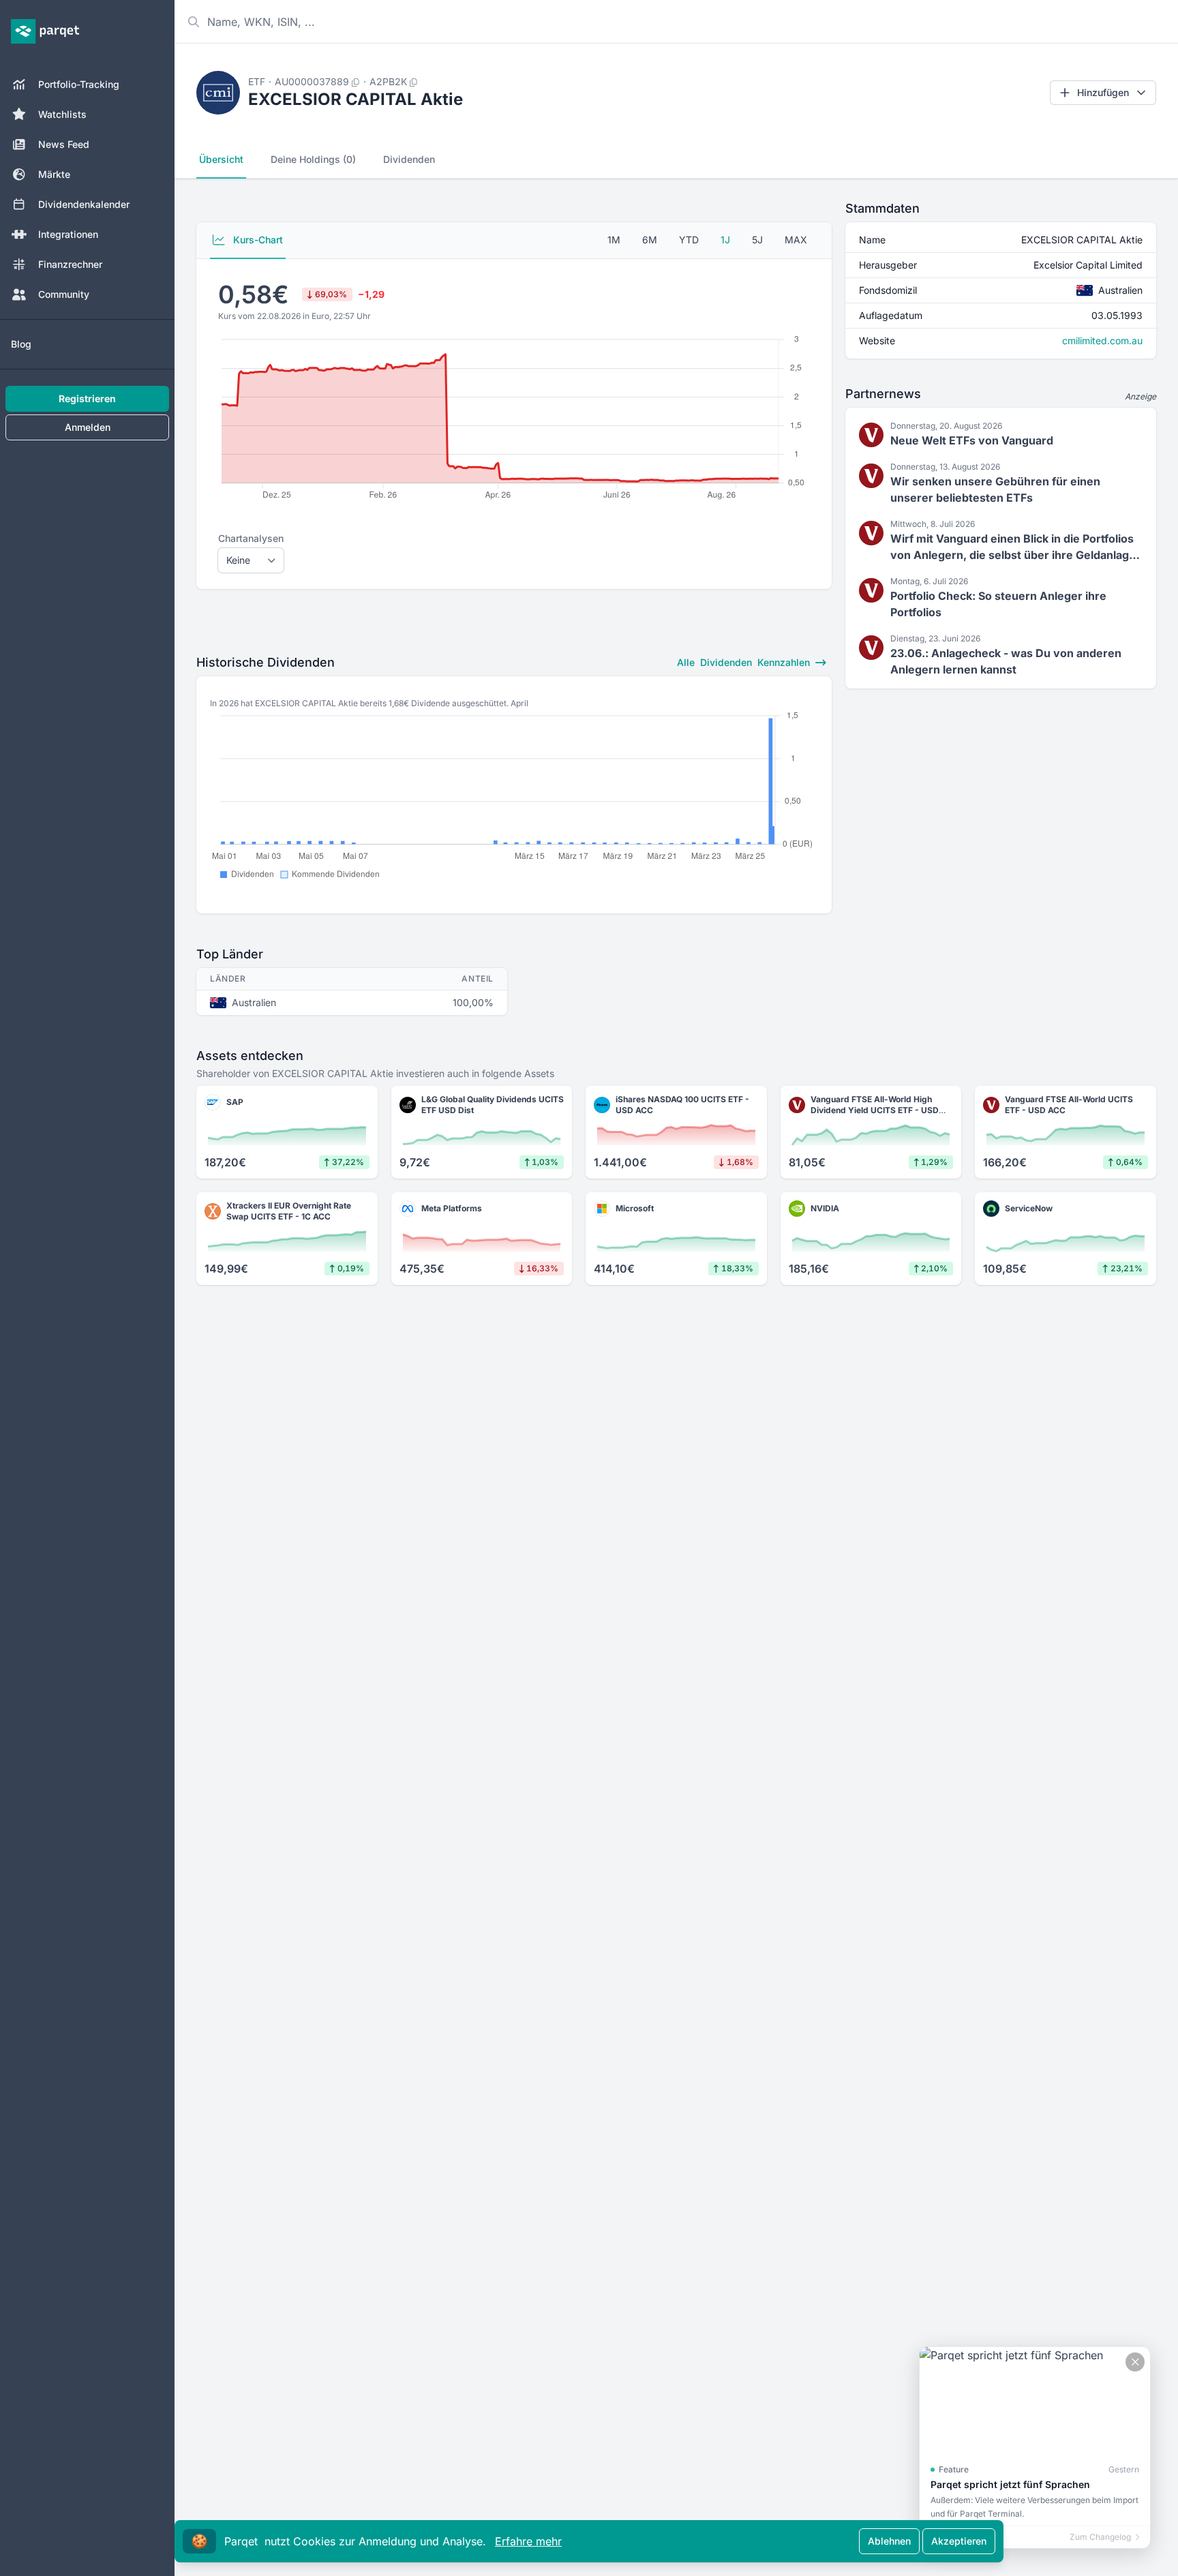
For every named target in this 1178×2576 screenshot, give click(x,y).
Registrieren (87, 398)
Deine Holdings (313, 159)
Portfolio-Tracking (79, 84)
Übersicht (221, 159)
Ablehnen (889, 2541)
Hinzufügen (1103, 92)
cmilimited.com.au (1102, 340)
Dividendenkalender (84, 204)
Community (64, 294)
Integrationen (68, 234)
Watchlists (62, 114)
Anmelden (88, 427)
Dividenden (409, 159)
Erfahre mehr (528, 2541)
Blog (21, 344)
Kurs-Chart (257, 240)
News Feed (64, 144)
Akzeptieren (959, 2541)
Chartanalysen (251, 538)
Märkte (54, 174)
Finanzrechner (70, 264)
